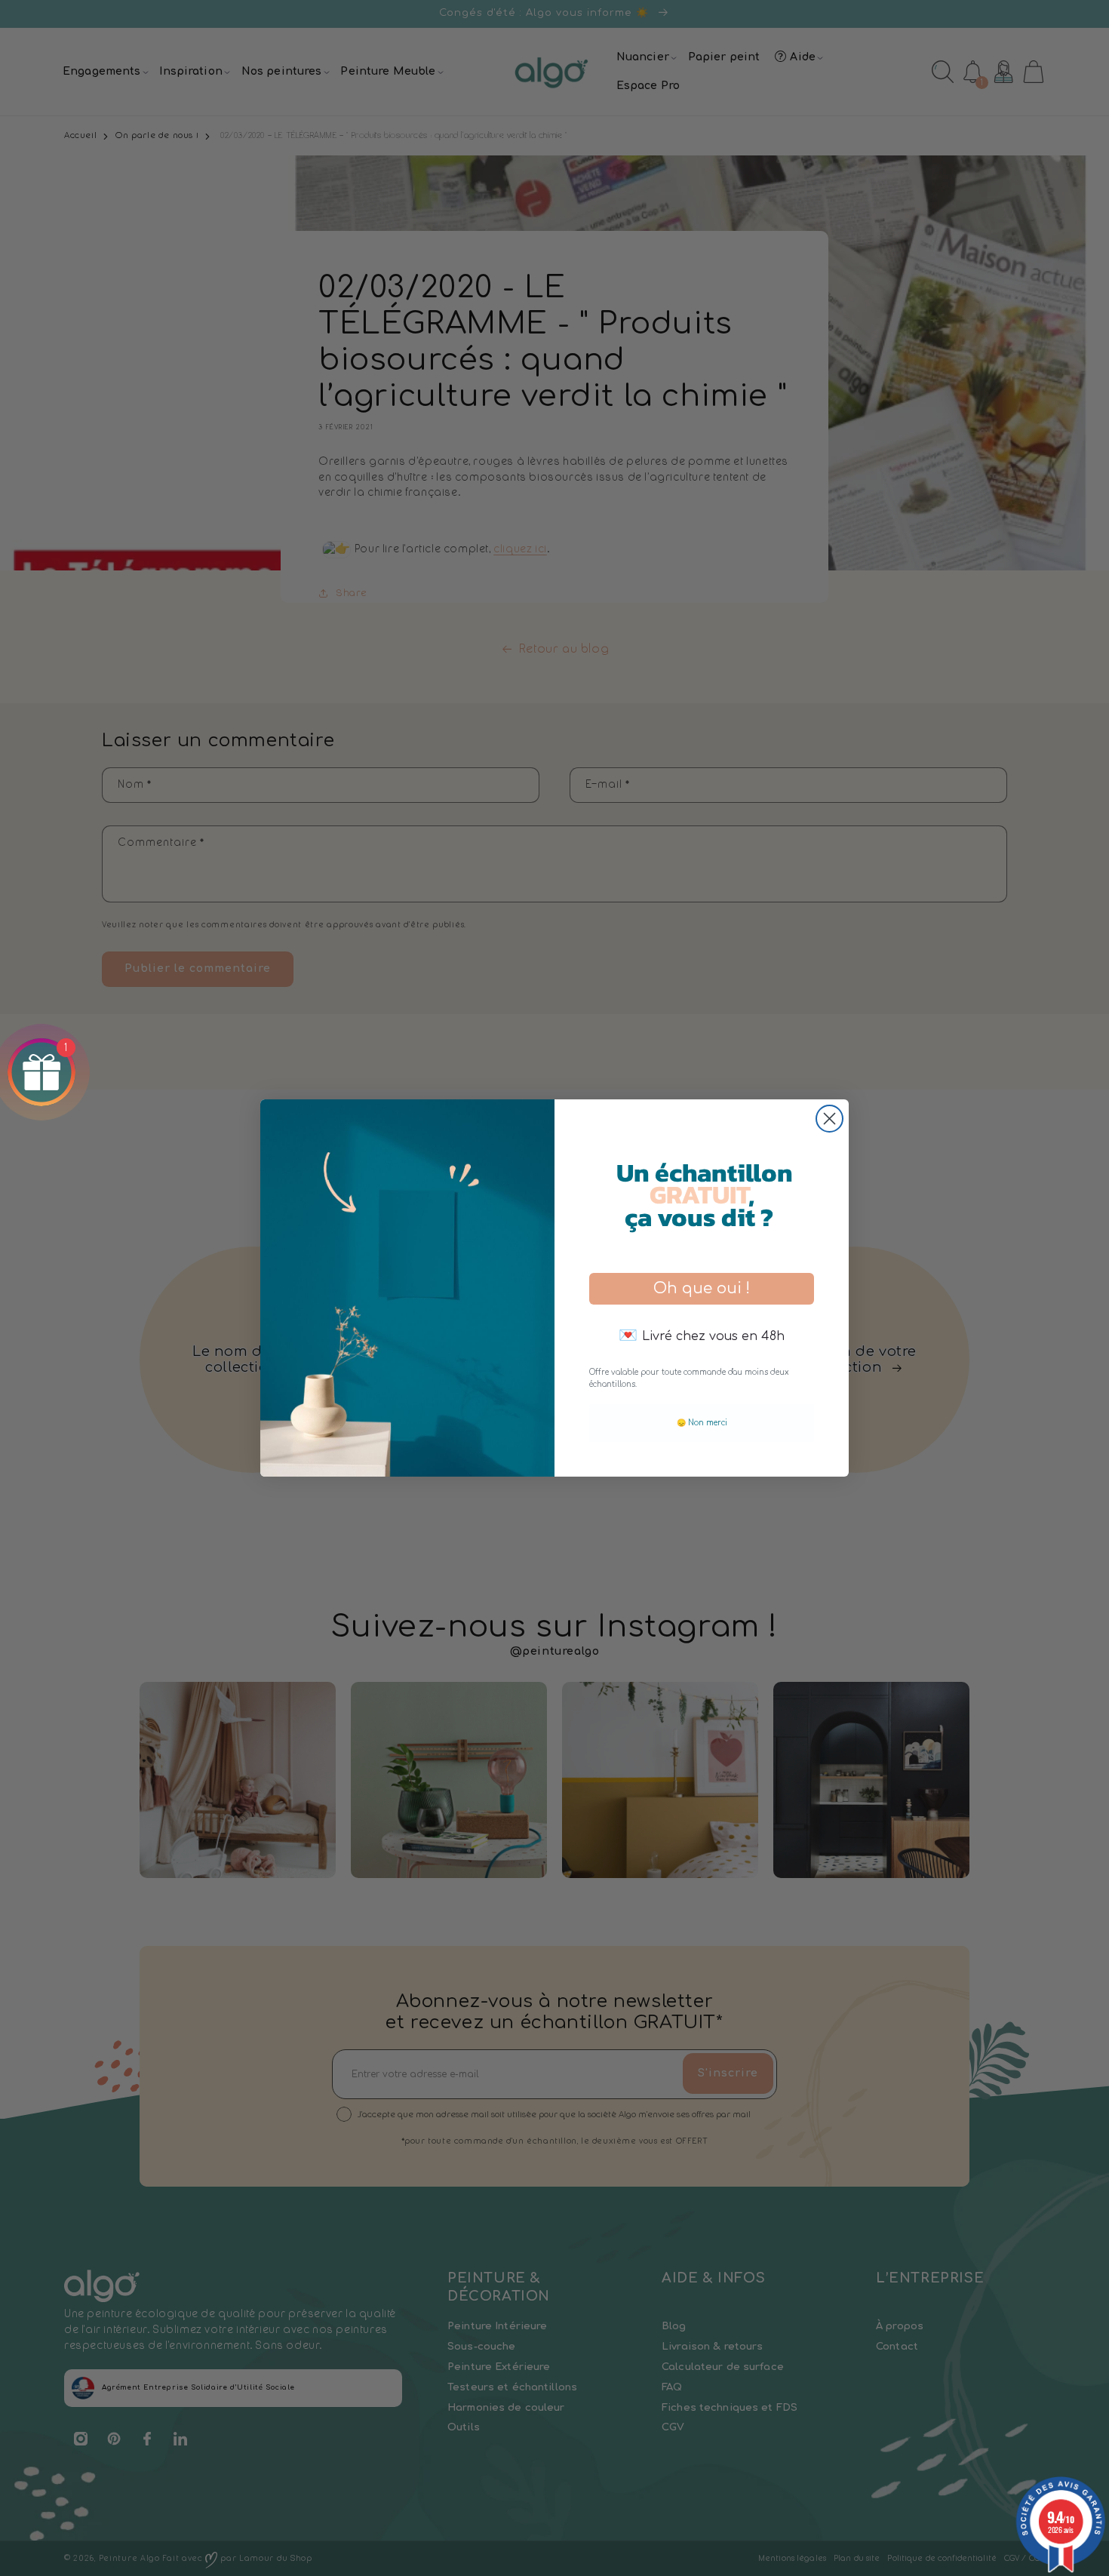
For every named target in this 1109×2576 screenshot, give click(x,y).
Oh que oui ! (702, 1288)
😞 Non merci (702, 1423)
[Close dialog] (829, 1119)
